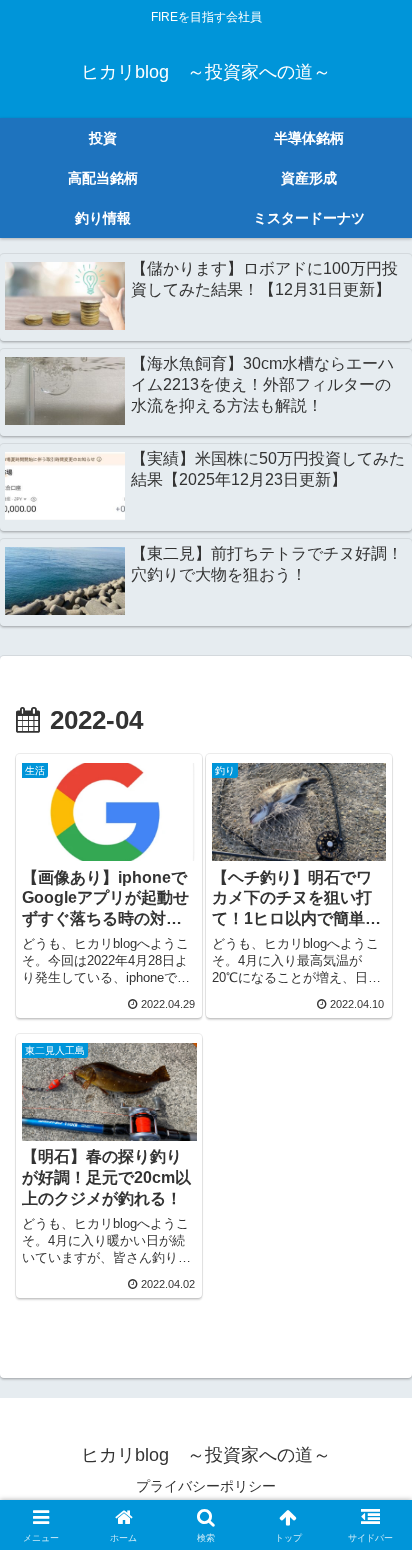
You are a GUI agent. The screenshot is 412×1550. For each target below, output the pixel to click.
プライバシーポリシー (206, 1486)
